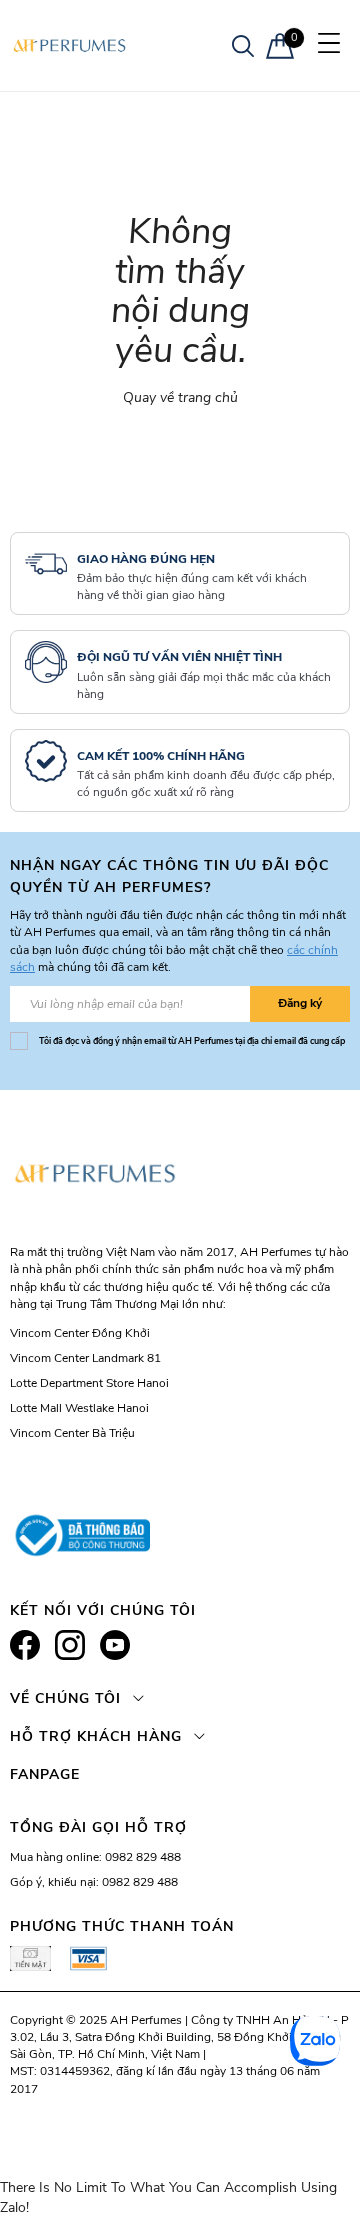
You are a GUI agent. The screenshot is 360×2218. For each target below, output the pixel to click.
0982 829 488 (143, 1857)
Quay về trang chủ (180, 397)
